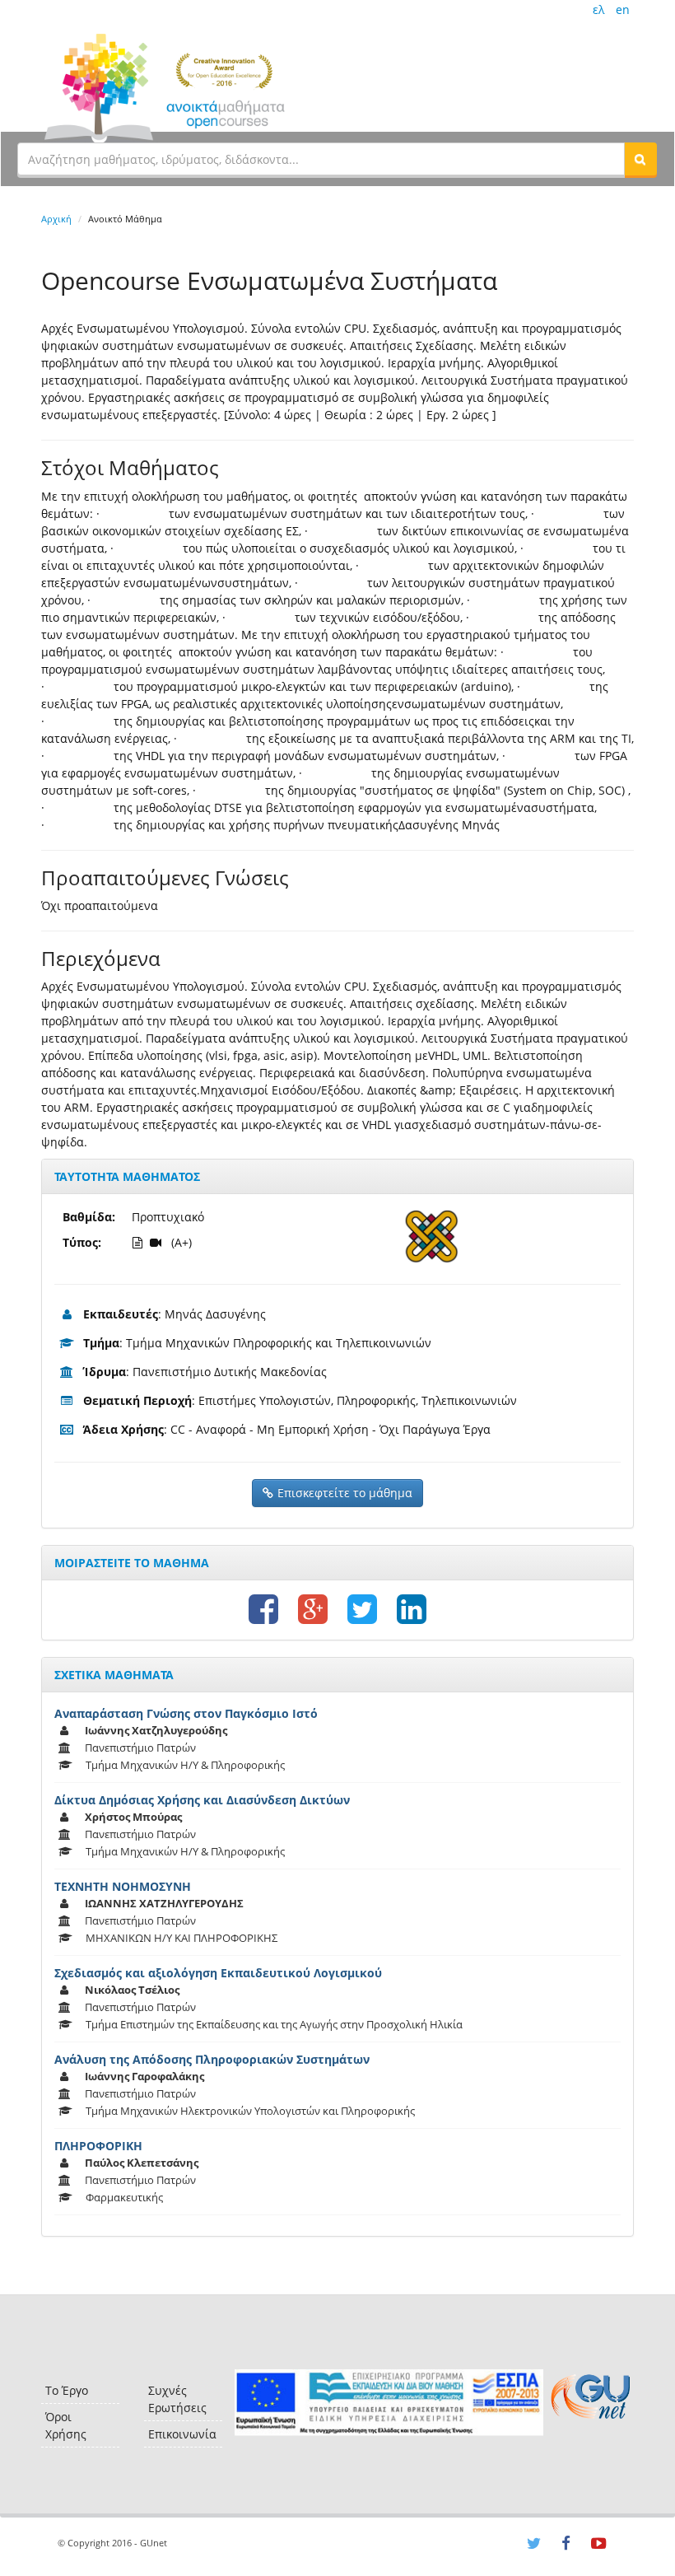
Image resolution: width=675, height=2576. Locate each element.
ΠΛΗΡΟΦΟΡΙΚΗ (98, 2146)
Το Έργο (67, 2390)
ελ (598, 9)
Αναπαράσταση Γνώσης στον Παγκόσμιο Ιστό (186, 1713)
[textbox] (321, 159)
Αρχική (56, 219)
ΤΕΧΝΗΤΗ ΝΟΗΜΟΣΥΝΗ (123, 1886)
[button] (640, 159)
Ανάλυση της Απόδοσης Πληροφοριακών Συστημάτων (212, 2059)
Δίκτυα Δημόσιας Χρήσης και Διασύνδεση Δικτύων (202, 1800)
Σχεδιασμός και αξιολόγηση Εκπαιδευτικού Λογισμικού (218, 1973)
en (623, 9)
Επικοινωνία (182, 2434)
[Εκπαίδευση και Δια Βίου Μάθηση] (389, 2403)
